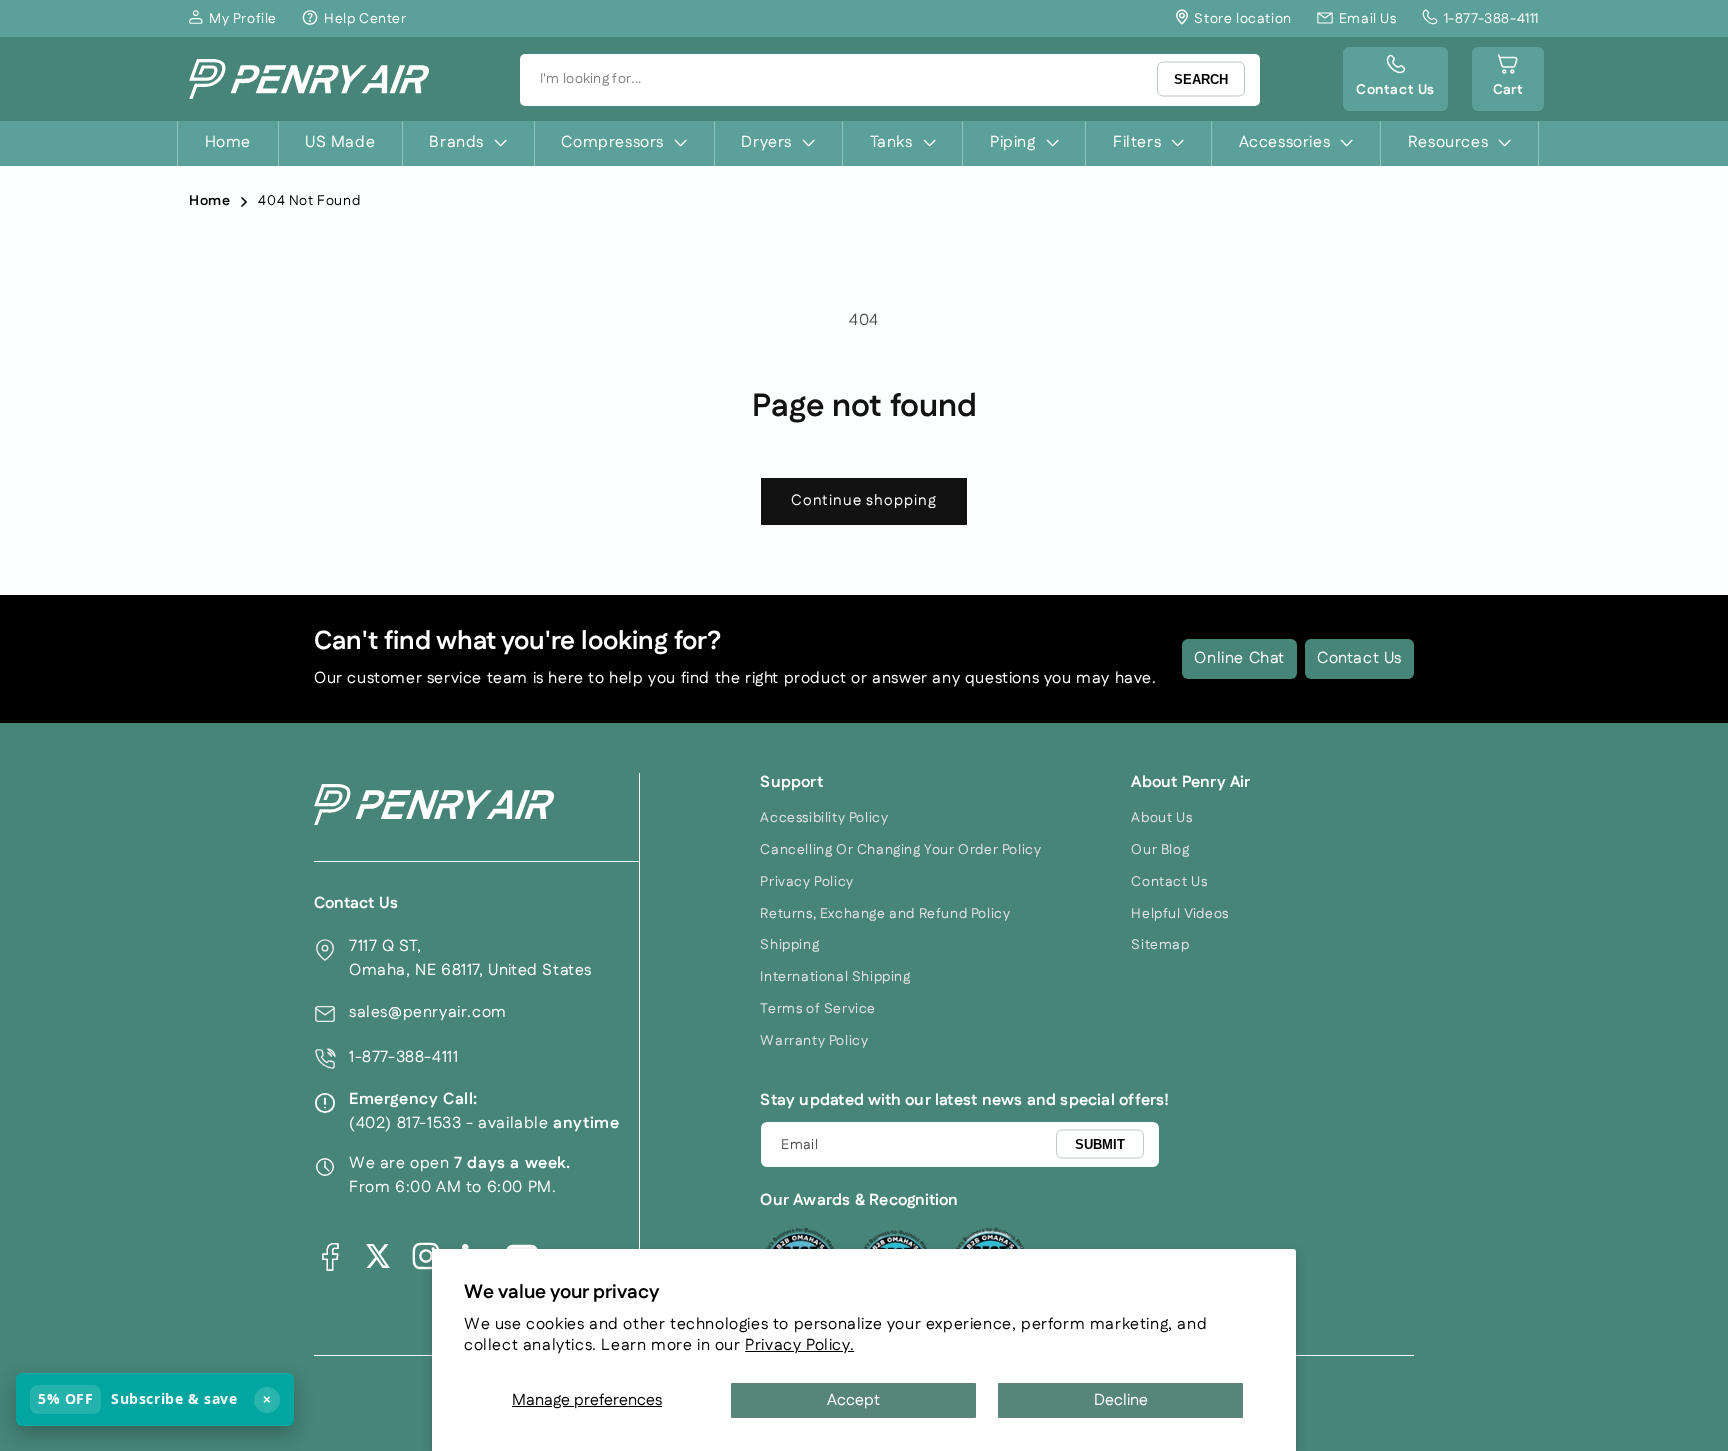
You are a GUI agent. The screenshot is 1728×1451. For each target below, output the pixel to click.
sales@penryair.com (428, 1012)
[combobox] (890, 80)
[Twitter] (378, 1256)
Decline (1121, 1400)
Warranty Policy (814, 1041)
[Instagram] (426, 1256)
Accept (853, 1400)
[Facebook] (330, 1256)
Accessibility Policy (824, 818)
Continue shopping (864, 500)
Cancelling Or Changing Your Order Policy (900, 850)
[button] (1508, 79)
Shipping (789, 945)
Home (209, 201)
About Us (1161, 818)
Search (1201, 79)
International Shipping (835, 977)
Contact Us (1359, 658)
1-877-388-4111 (403, 1057)
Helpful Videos (1179, 914)
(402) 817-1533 (405, 1123)
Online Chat (1239, 658)
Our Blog (1160, 850)
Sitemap (1160, 945)
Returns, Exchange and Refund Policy (885, 914)
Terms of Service (818, 1009)
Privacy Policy (806, 882)
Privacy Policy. (799, 1345)
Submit (1100, 1143)
